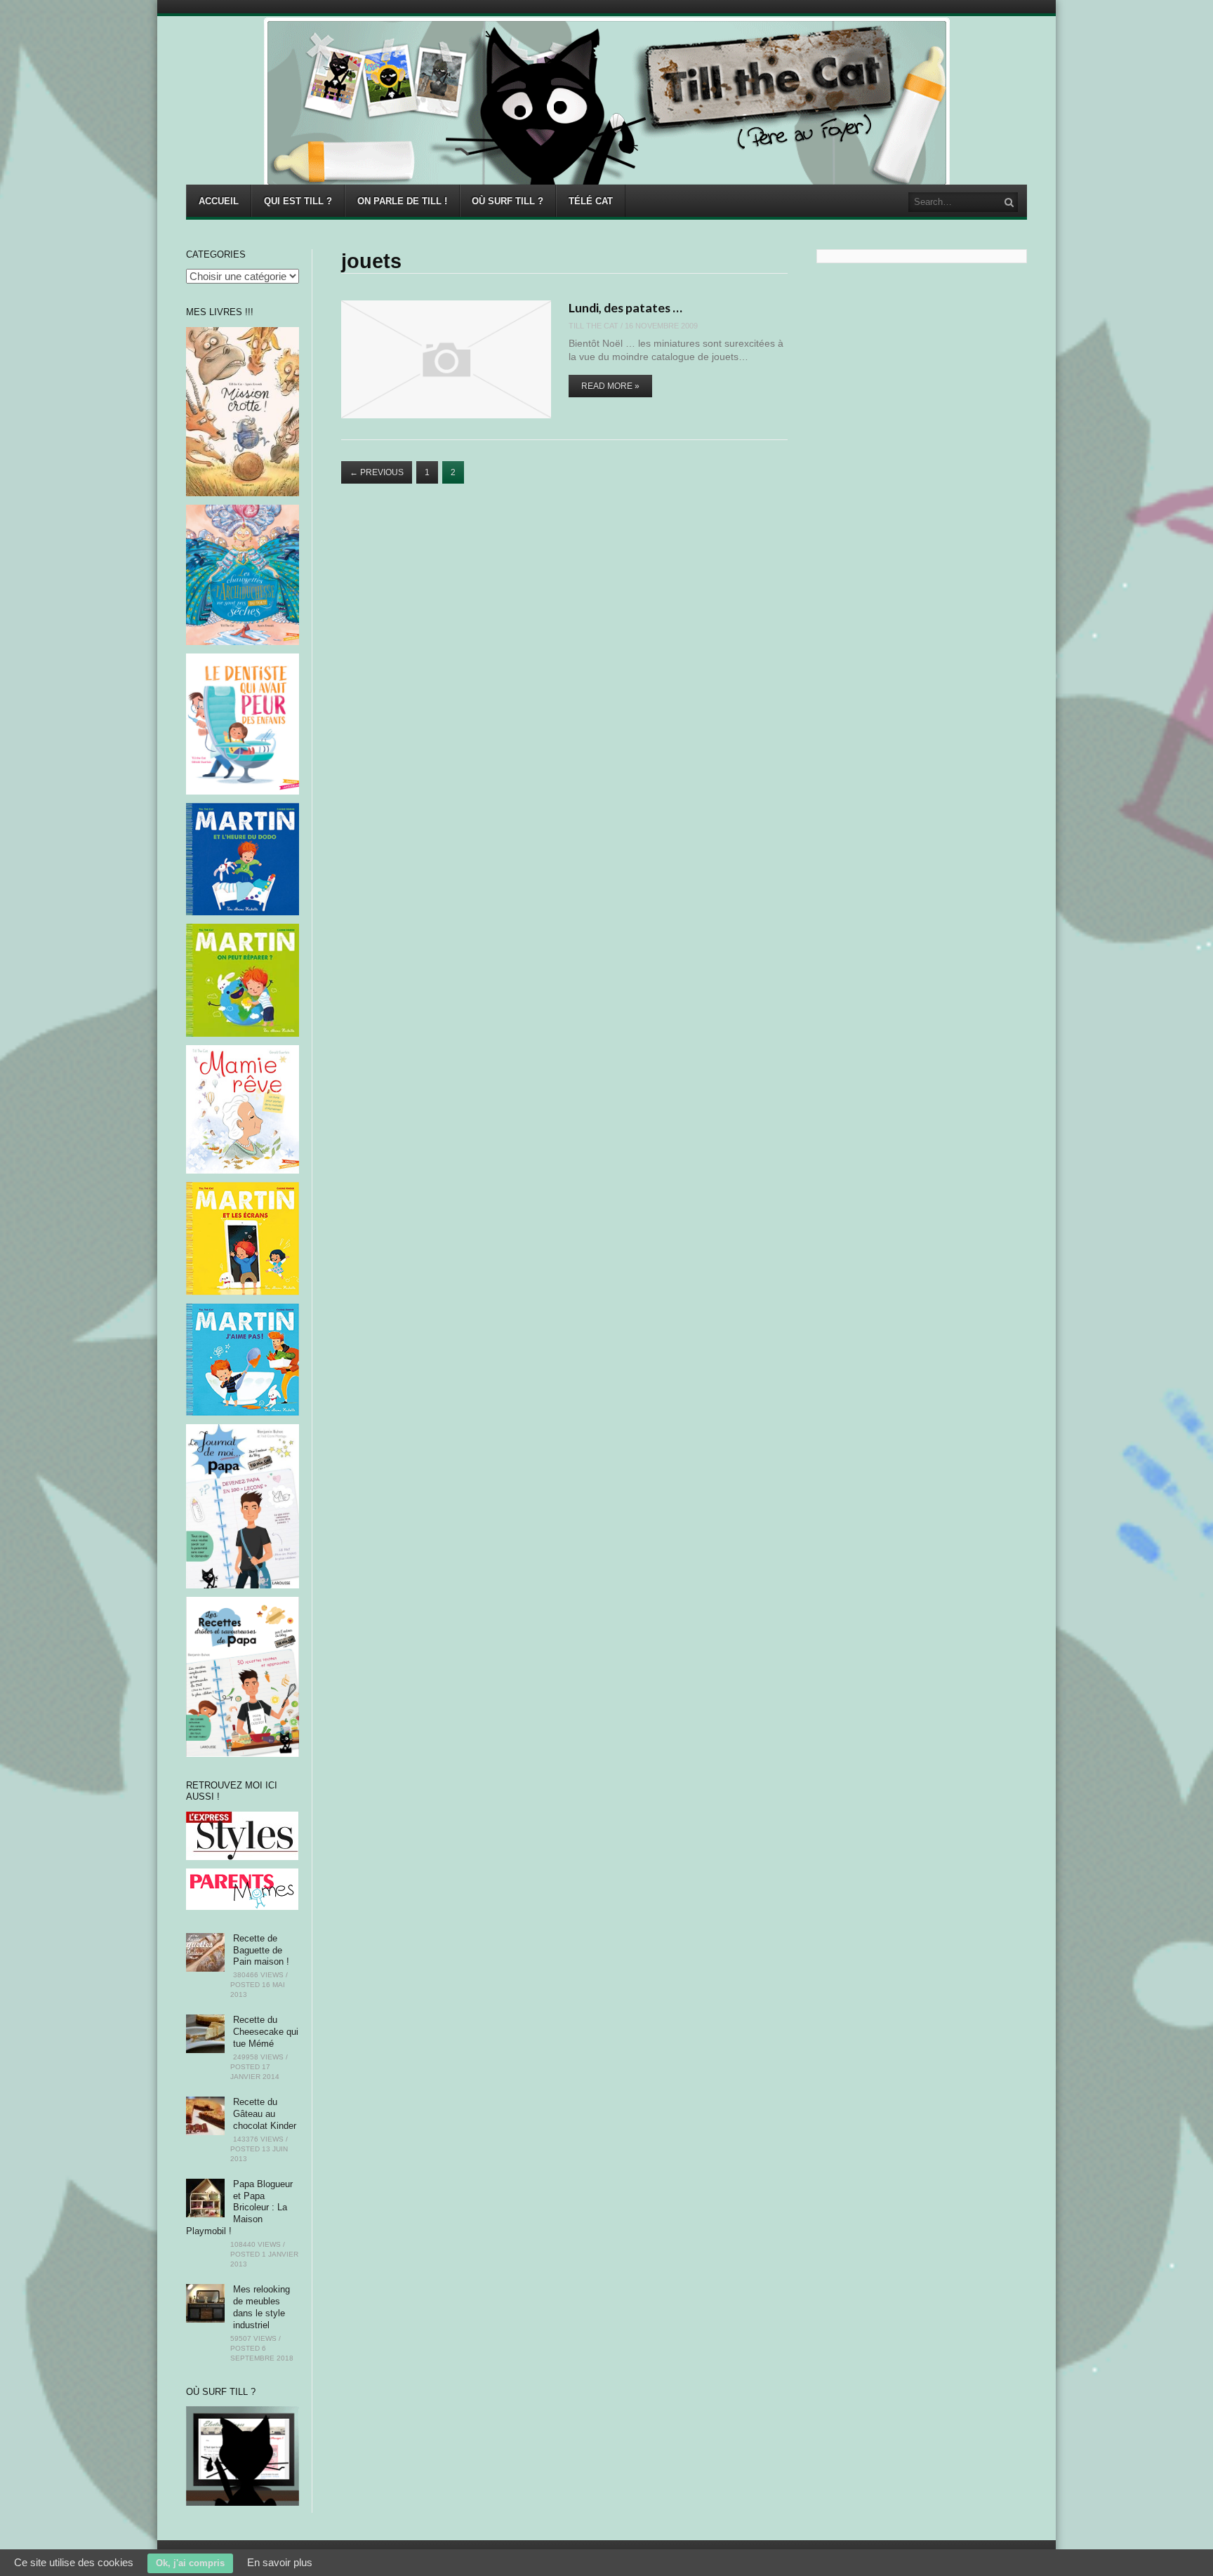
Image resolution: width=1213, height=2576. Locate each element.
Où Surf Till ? (508, 201)
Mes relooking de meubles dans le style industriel (261, 2307)
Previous (377, 472)
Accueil (219, 201)
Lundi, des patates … (625, 307)
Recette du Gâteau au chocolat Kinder (265, 2114)
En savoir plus (280, 2562)
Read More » (610, 386)
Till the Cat (594, 326)
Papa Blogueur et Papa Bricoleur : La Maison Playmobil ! (239, 2208)
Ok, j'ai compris (190, 2563)
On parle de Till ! (402, 201)
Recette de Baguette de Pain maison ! (261, 1950)
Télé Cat (591, 201)
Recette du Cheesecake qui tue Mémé (266, 2032)
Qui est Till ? (298, 201)
